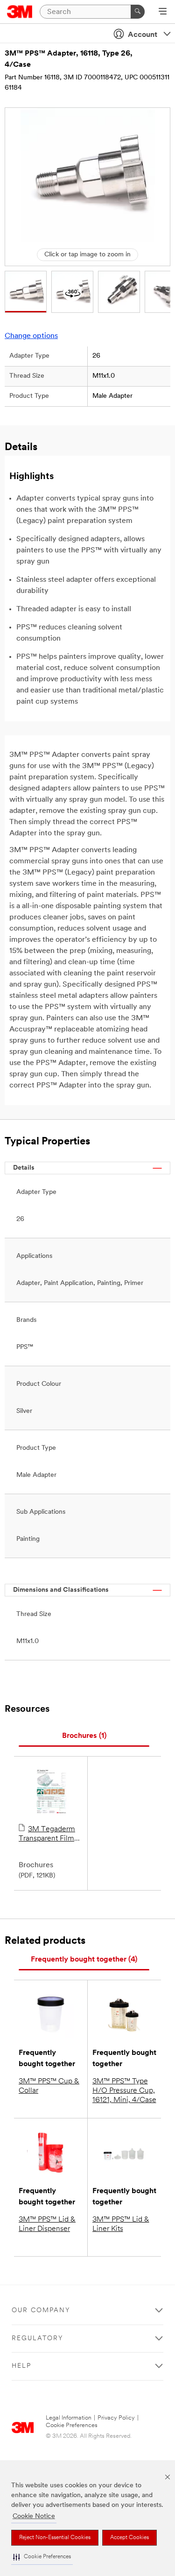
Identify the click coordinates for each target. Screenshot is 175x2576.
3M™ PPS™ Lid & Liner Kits (121, 2224)
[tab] (84, 1736)
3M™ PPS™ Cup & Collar (49, 2086)
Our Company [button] (41, 2311)
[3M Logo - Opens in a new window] (20, 12)
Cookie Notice (34, 2516)
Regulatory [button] (38, 2339)
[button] (42, 2557)
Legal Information (69, 2418)
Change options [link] (31, 336)
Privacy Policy (116, 2418)
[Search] (138, 12)
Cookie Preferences (72, 2425)
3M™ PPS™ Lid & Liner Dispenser (47, 2224)
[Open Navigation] (163, 12)
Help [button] (21, 2366)
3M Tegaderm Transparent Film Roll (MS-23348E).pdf (47, 1835)
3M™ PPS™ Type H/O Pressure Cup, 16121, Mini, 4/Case (124, 2091)
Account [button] (143, 35)
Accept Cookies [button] (129, 2538)
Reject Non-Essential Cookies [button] (55, 2538)
